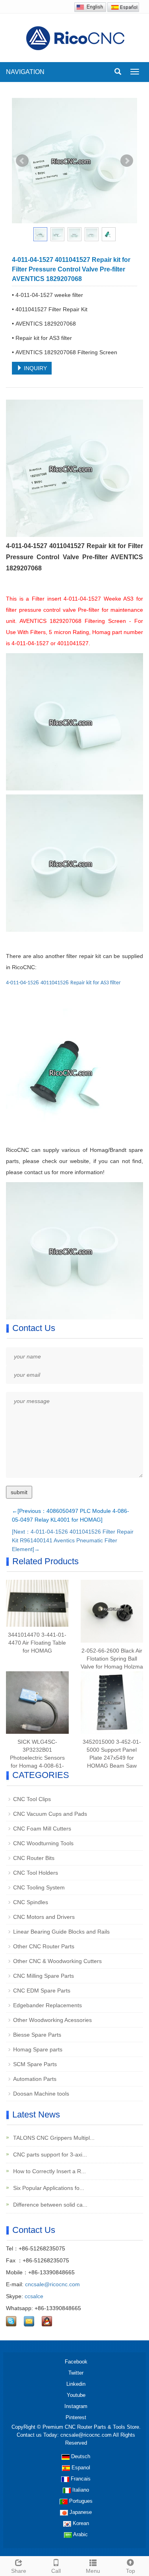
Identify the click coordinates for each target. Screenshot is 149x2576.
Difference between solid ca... (49, 2205)
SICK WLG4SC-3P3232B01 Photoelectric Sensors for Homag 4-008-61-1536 (37, 1758)
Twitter (76, 2373)
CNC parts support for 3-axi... (49, 2154)
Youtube (76, 2395)
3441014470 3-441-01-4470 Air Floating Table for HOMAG (37, 1643)
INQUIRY (35, 368)
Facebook (76, 2362)
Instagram (76, 2406)
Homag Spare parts (38, 2049)
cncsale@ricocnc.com (52, 2284)
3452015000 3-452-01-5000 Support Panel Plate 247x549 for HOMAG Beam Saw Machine (112, 1758)
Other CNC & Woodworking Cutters (57, 1961)
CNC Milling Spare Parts (44, 1976)
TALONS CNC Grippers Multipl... (53, 2138)
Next (127, 161)
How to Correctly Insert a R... (49, 2171)
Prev (22, 161)
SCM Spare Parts (35, 2064)
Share (19, 2571)
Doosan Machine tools (41, 2094)
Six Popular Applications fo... (48, 2188)
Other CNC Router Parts (44, 1946)
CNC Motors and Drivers (44, 1917)
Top (131, 2571)
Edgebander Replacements (47, 2005)
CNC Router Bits (34, 1858)
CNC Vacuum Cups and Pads (50, 1814)
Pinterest (76, 2417)
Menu (93, 2571)
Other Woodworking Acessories (52, 2020)
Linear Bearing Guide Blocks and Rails (61, 1932)
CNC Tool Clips (32, 1799)
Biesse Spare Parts (37, 2035)
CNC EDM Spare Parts (42, 1991)
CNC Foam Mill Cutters (42, 1829)
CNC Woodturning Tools (43, 1843)
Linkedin (76, 2384)
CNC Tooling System (39, 1887)
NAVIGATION (25, 72)
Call (56, 2571)
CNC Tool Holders (36, 1873)
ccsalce (34, 2296)
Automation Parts (35, 2079)
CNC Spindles (31, 1902)
